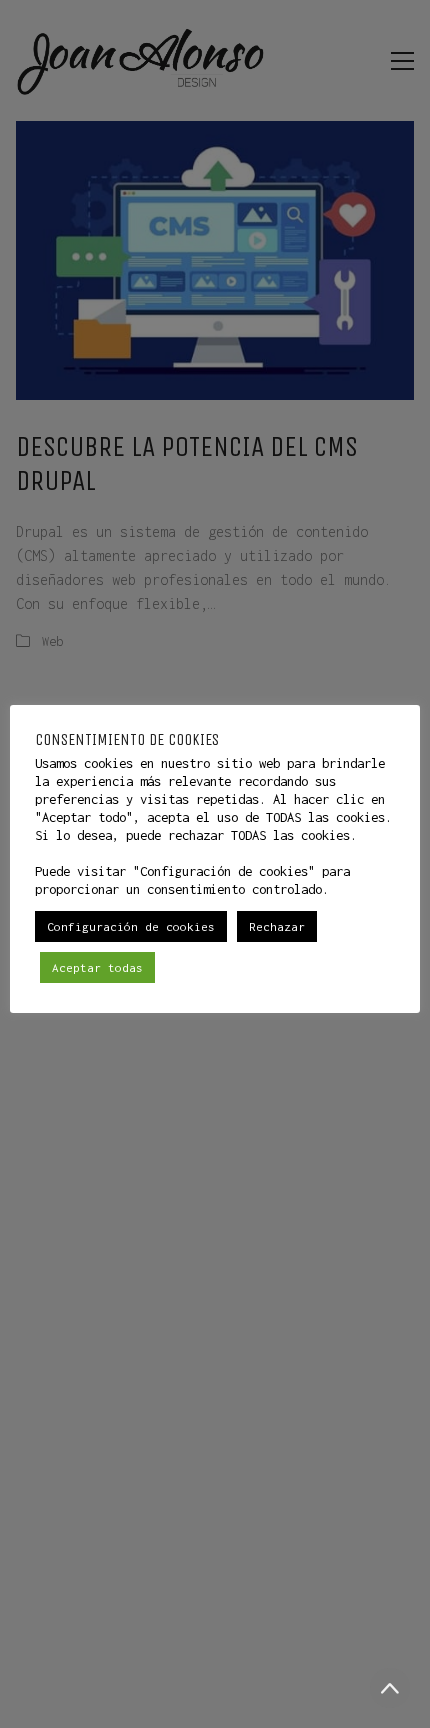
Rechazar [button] (277, 926)
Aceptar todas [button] (97, 967)
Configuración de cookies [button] (131, 926)
